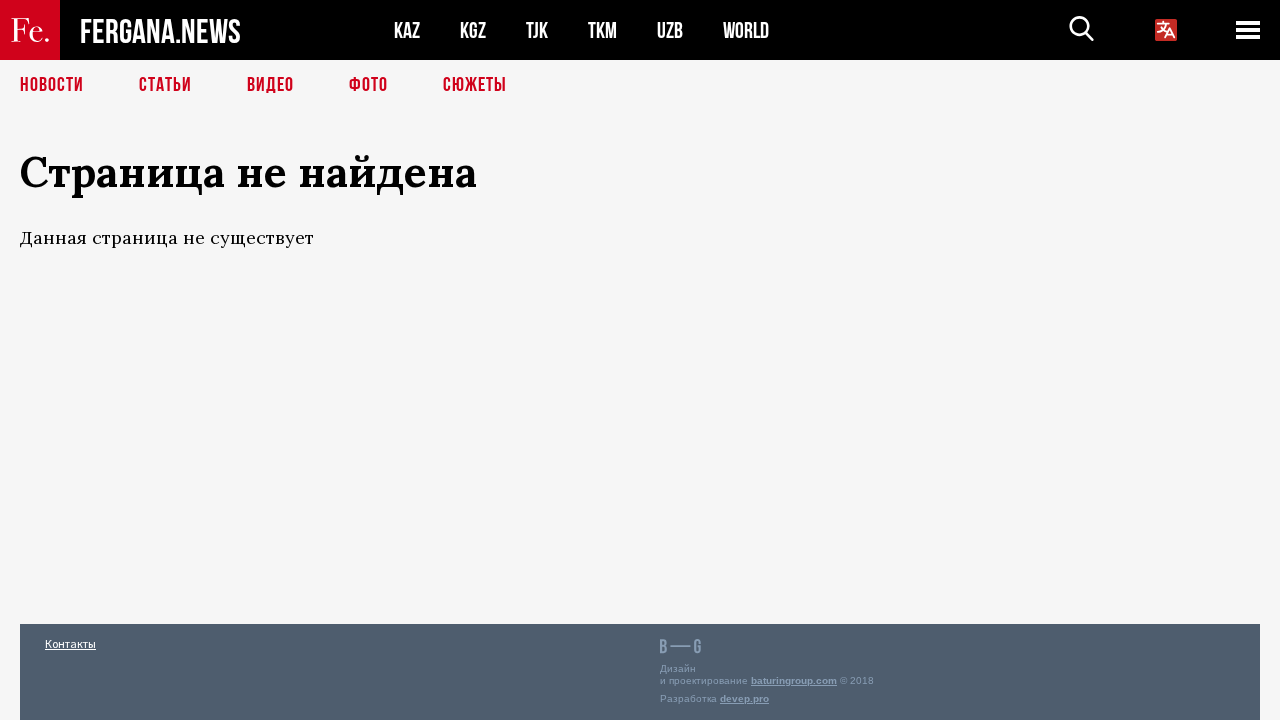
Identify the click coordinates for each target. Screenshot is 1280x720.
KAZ (407, 30)
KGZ (473, 30)
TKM (602, 30)
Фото (368, 85)
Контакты (70, 643)
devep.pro (744, 698)
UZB (670, 30)
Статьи (165, 85)
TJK (537, 30)
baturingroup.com (794, 680)
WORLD (746, 30)
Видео (270, 85)
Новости (52, 85)
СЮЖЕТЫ (475, 85)
